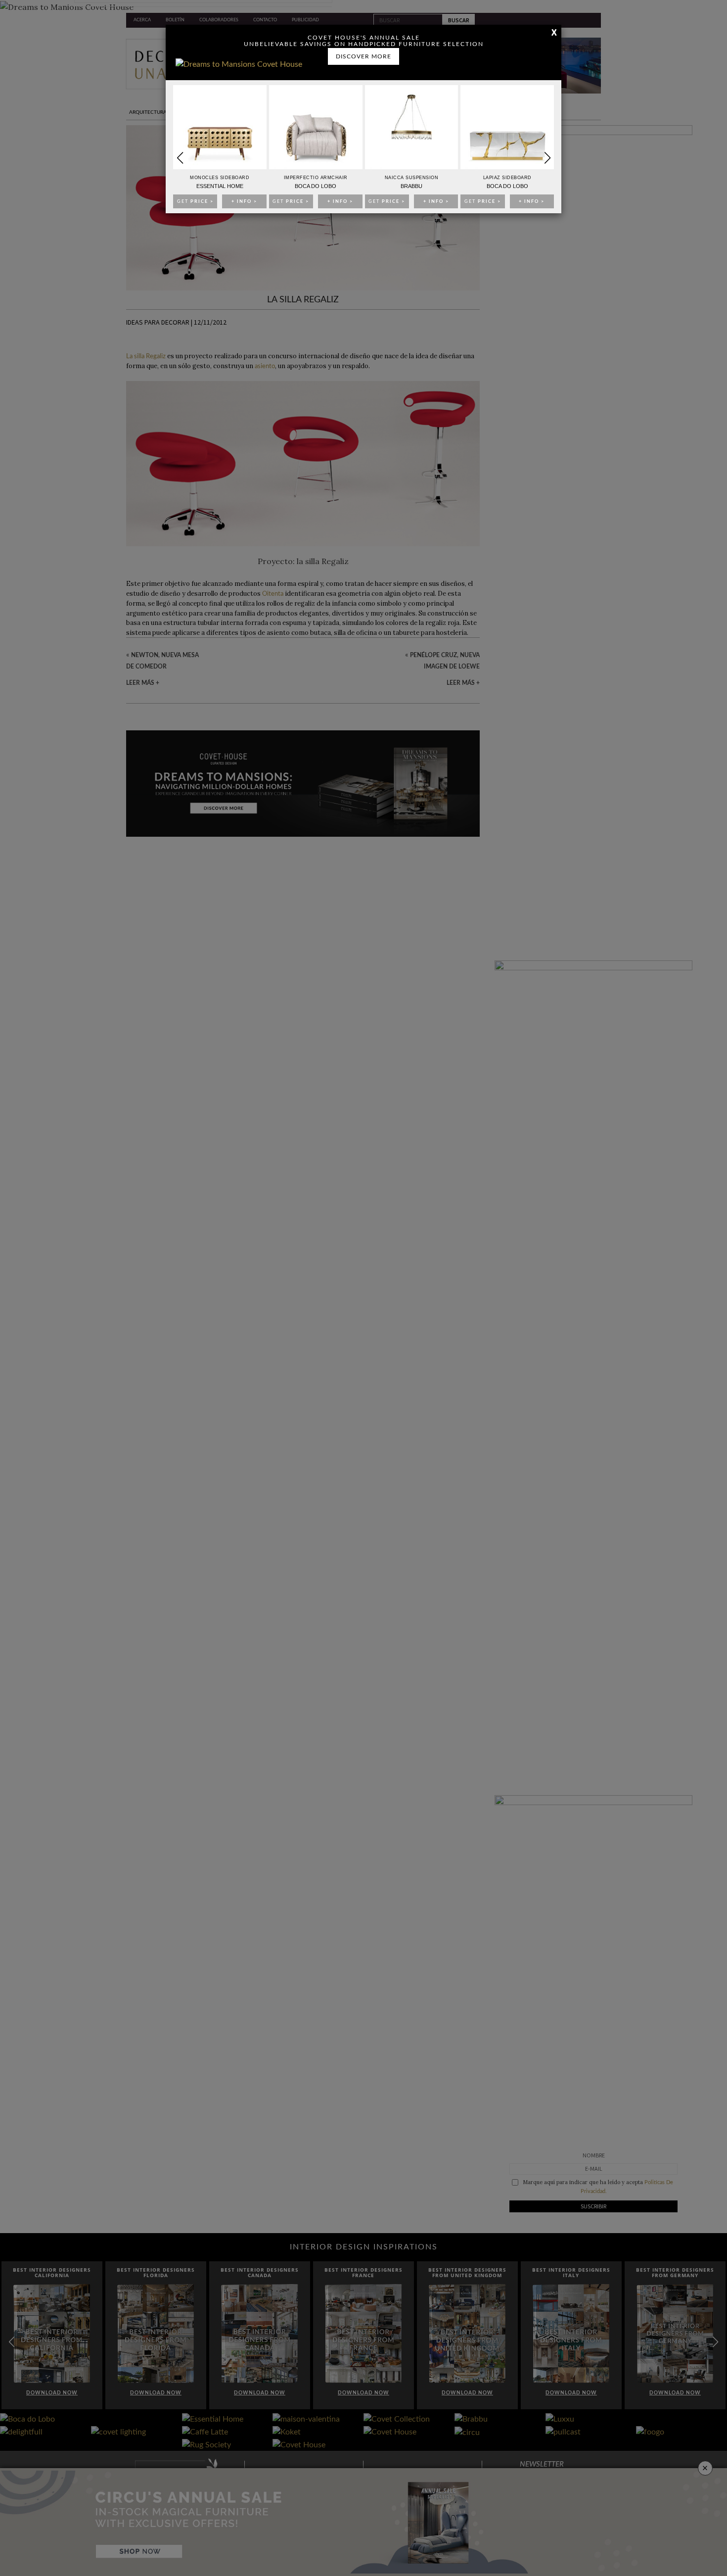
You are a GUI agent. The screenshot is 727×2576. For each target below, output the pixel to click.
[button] (547, 158)
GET (195, 202)
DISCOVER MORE (363, 56)
